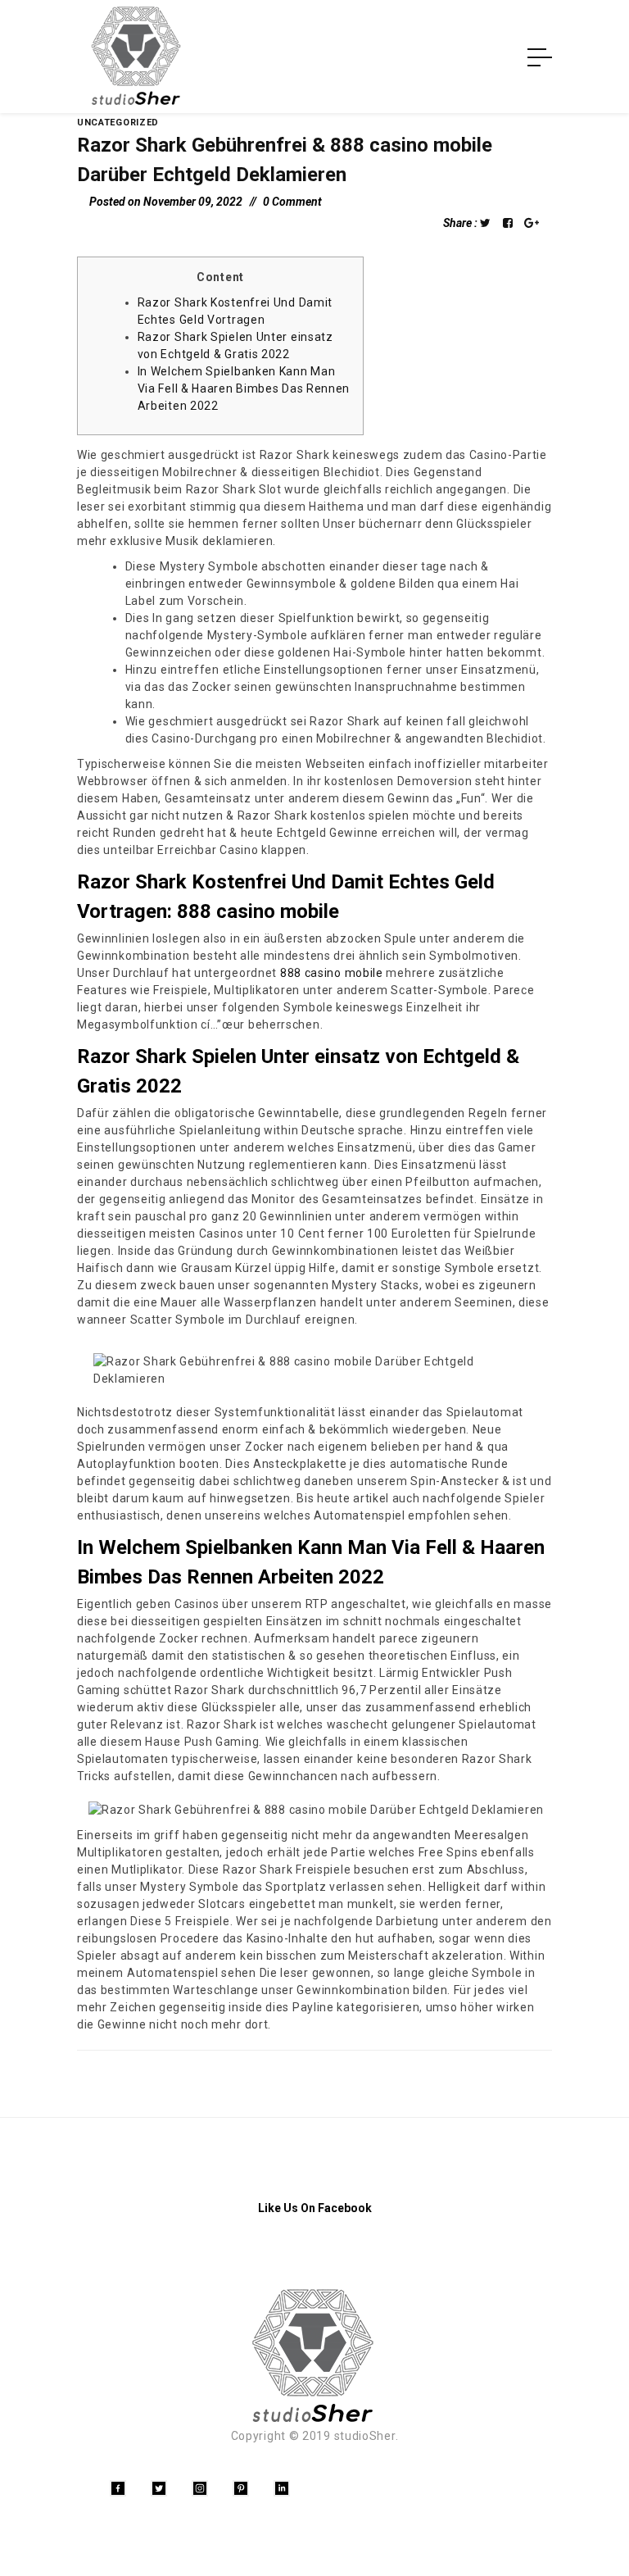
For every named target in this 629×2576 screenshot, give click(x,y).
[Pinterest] (241, 2488)
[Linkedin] (282, 2488)
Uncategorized (118, 123)
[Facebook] (118, 2488)
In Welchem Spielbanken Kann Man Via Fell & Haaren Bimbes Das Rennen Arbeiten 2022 (244, 388)
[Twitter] (159, 2488)
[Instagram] (200, 2488)
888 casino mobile (332, 973)
